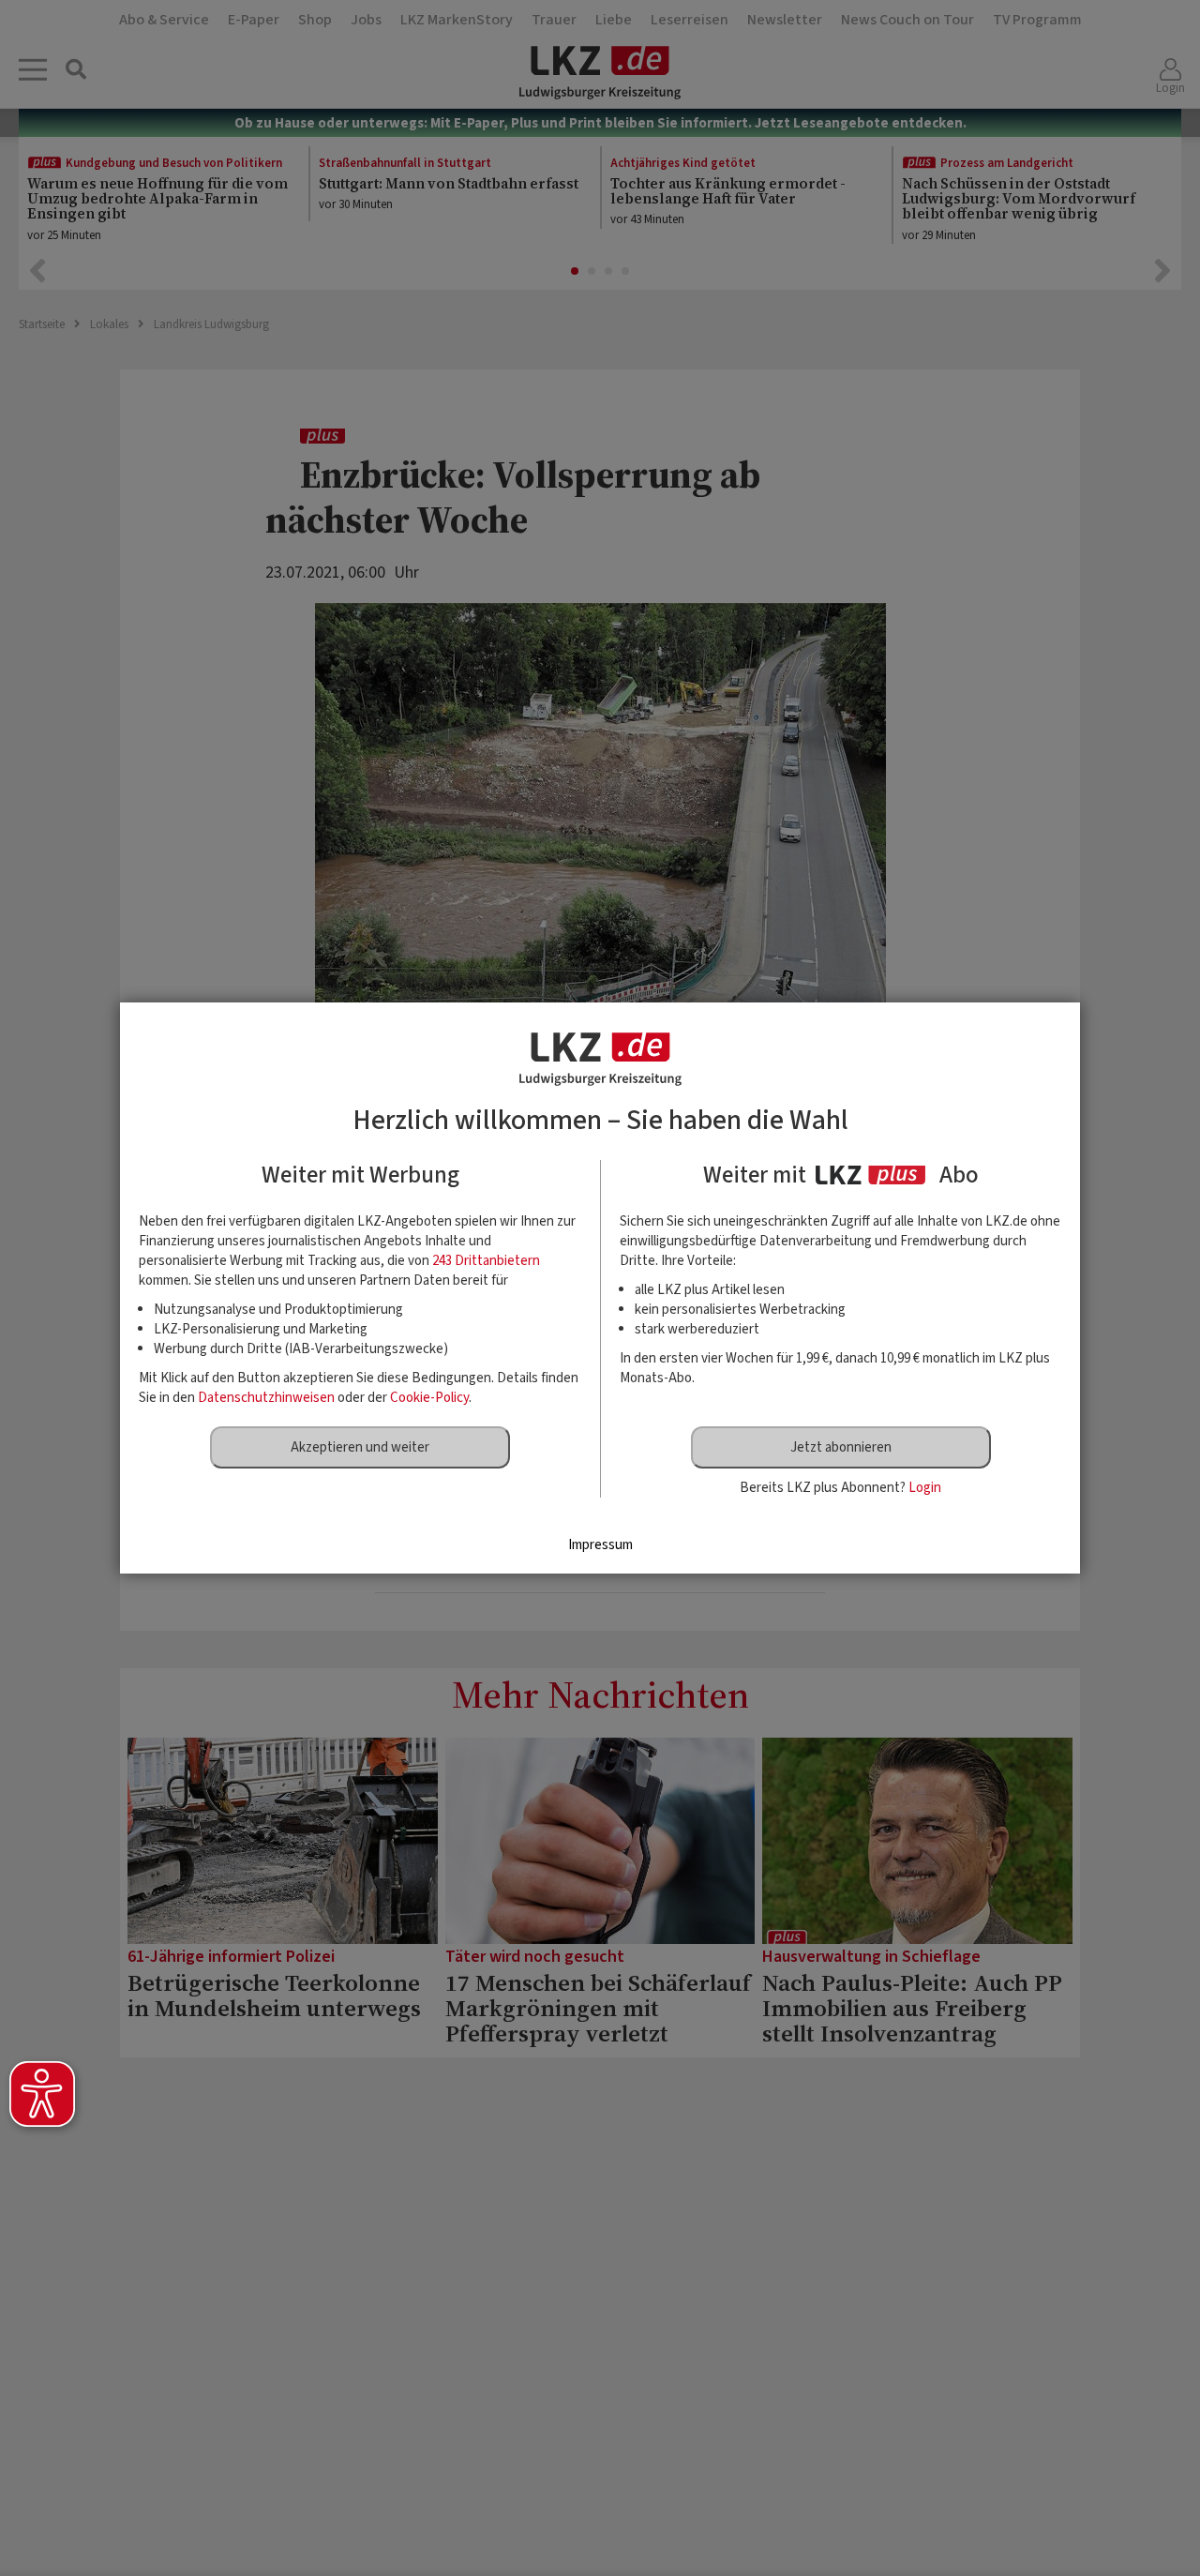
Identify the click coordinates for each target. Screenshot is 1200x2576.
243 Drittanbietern (486, 1261)
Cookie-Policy (429, 1398)
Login (925, 1488)
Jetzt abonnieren (841, 1447)
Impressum (600, 1545)
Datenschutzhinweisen (266, 1398)
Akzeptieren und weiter (360, 1447)
